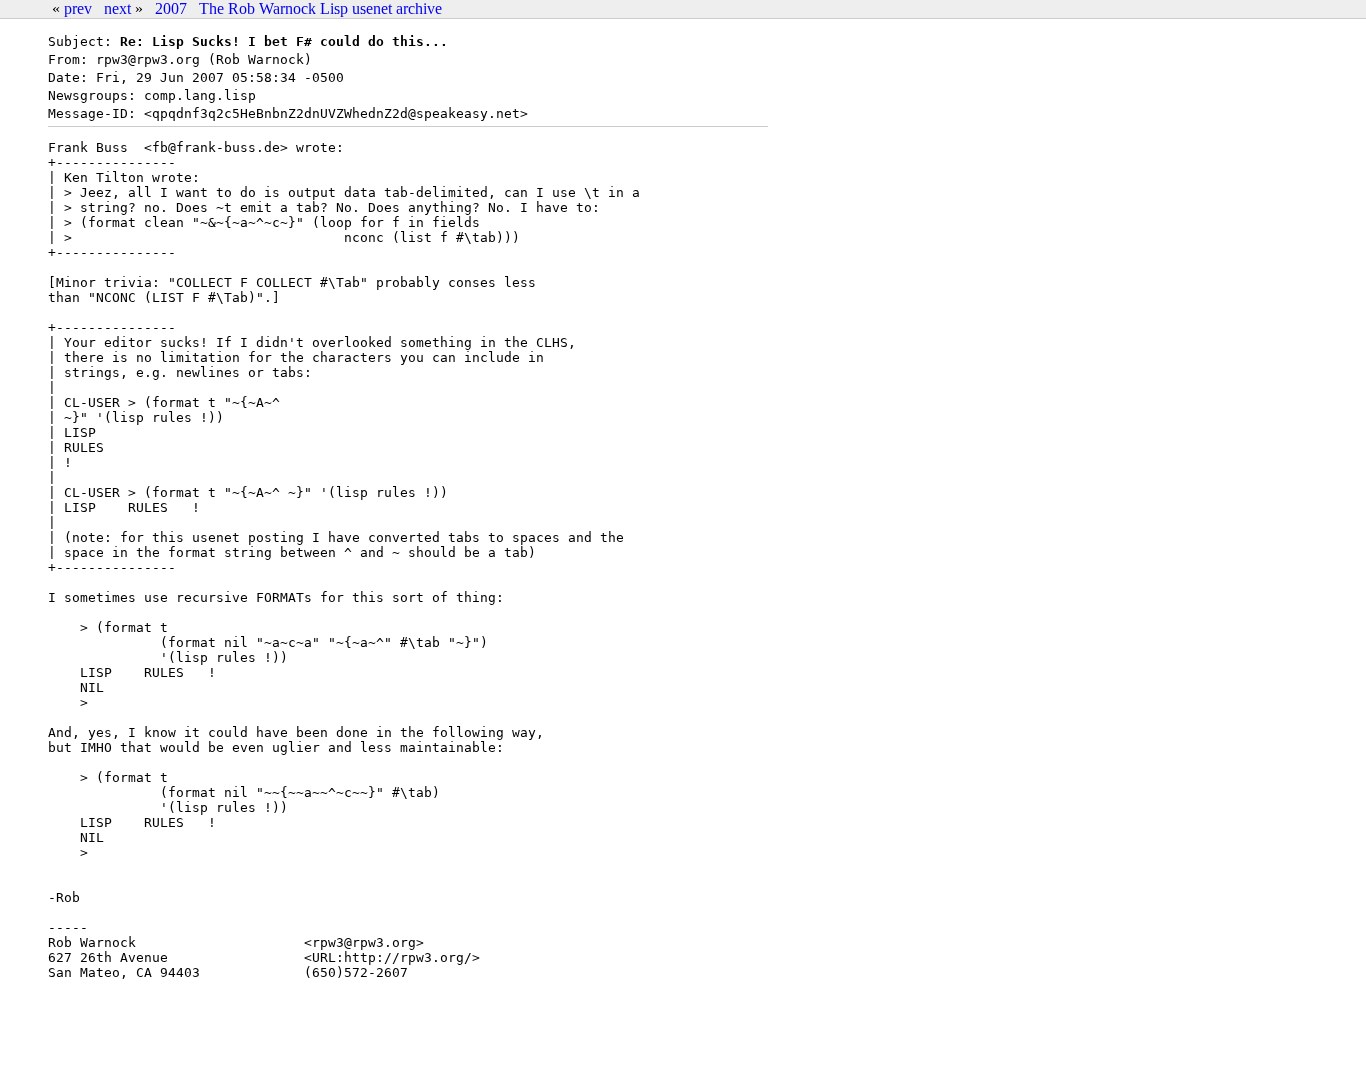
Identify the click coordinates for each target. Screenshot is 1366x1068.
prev (78, 8)
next (117, 8)
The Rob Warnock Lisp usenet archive (320, 8)
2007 (171, 8)
